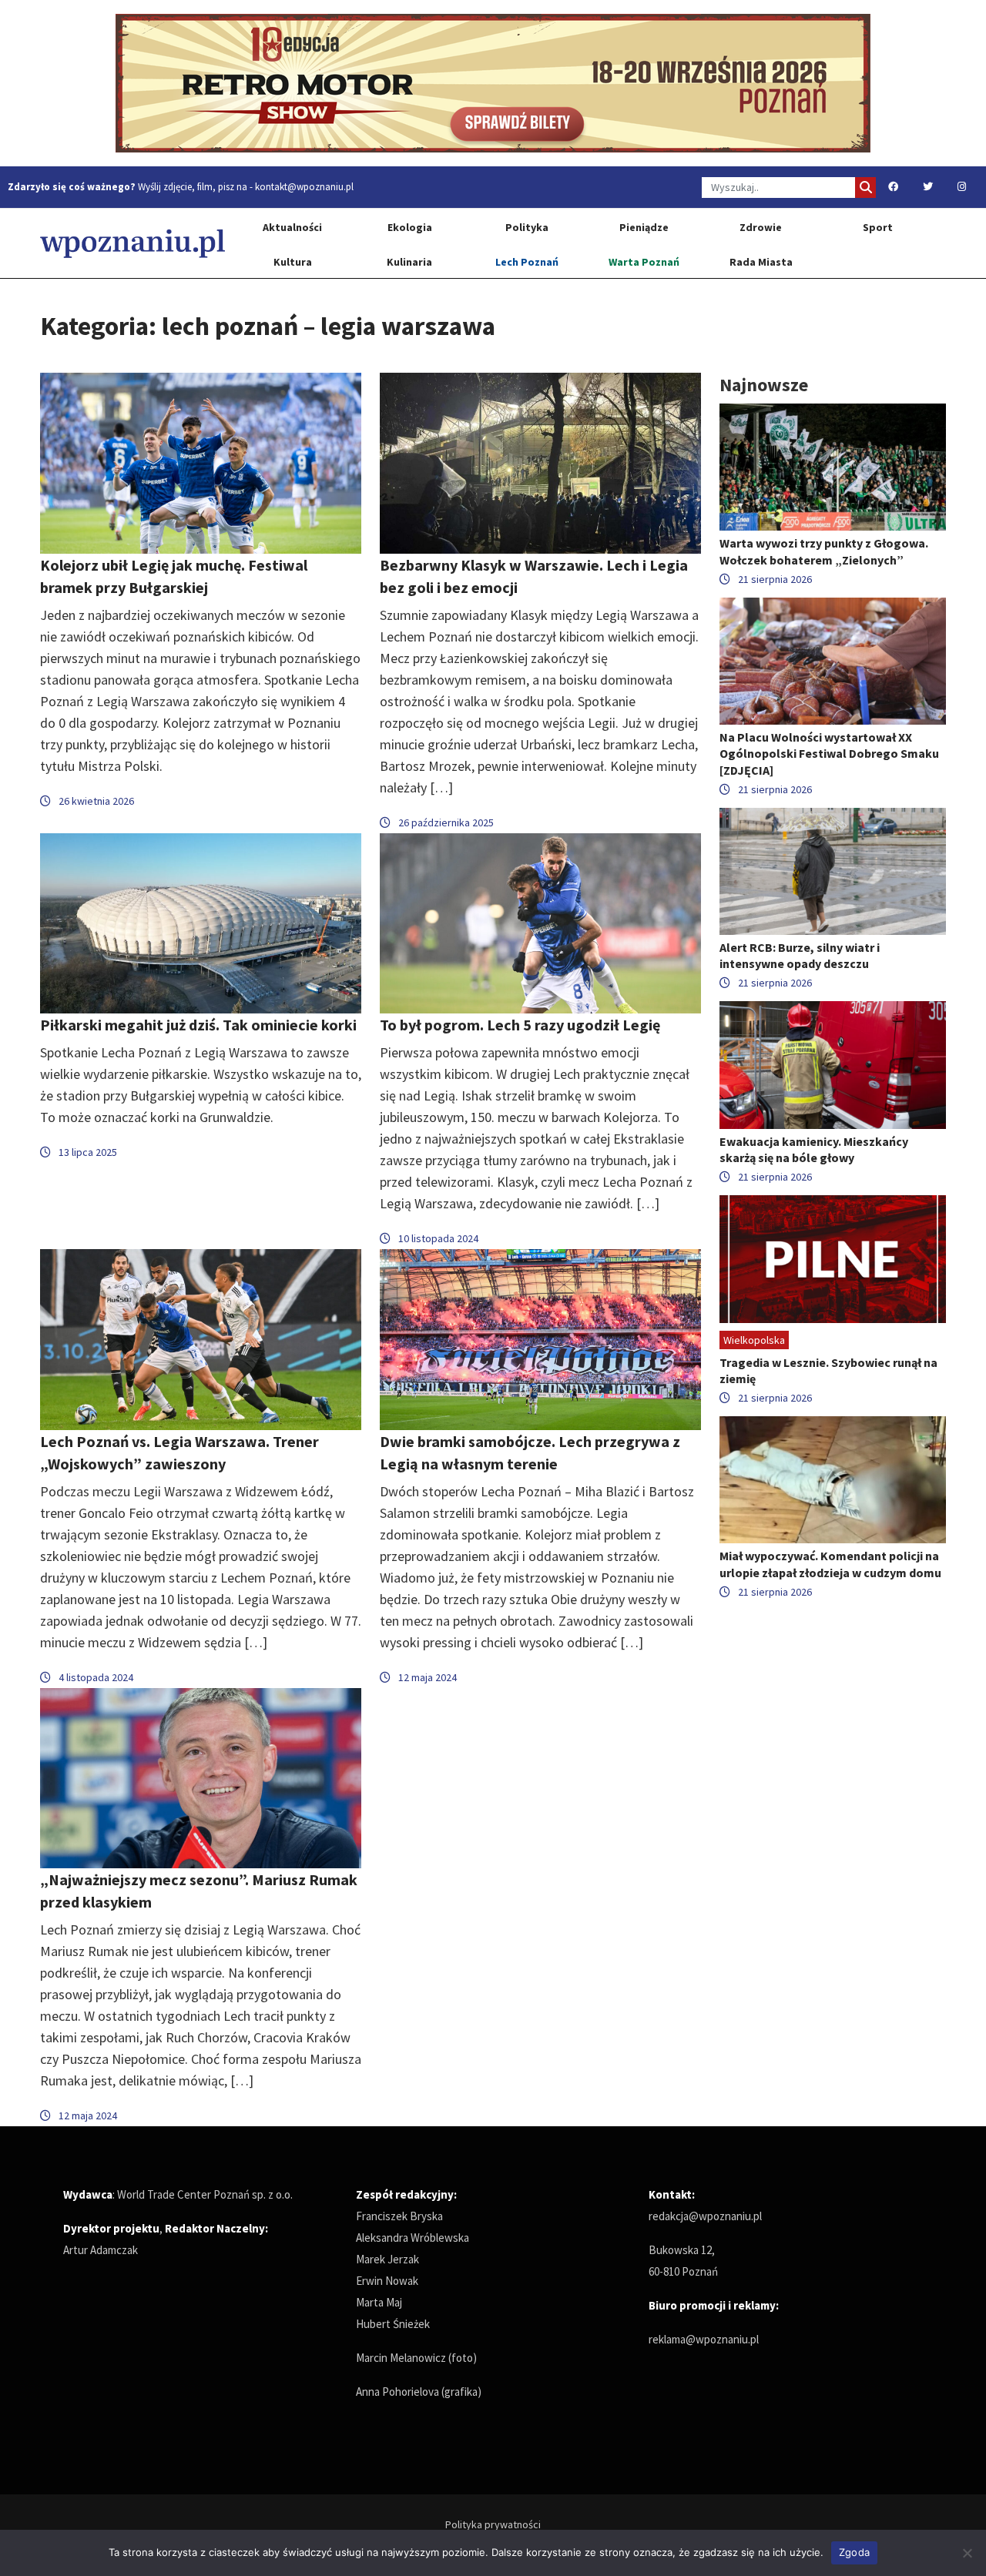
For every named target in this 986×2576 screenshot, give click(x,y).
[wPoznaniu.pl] (132, 243)
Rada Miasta (761, 262)
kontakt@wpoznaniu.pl (304, 187)
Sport (878, 227)
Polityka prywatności (493, 2524)
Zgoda (854, 2552)
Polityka (527, 227)
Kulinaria (409, 262)
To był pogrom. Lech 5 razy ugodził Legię (520, 1025)
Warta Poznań (644, 262)
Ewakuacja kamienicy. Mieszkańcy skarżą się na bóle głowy (814, 1149)
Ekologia (410, 227)
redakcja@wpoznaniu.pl (705, 2216)
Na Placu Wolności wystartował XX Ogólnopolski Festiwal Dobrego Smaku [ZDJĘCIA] (829, 753)
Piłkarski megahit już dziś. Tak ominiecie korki (198, 1025)
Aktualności (292, 227)
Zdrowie (761, 227)
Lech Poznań (527, 262)
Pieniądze (644, 227)
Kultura (293, 262)
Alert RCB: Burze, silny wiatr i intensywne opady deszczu (800, 955)
